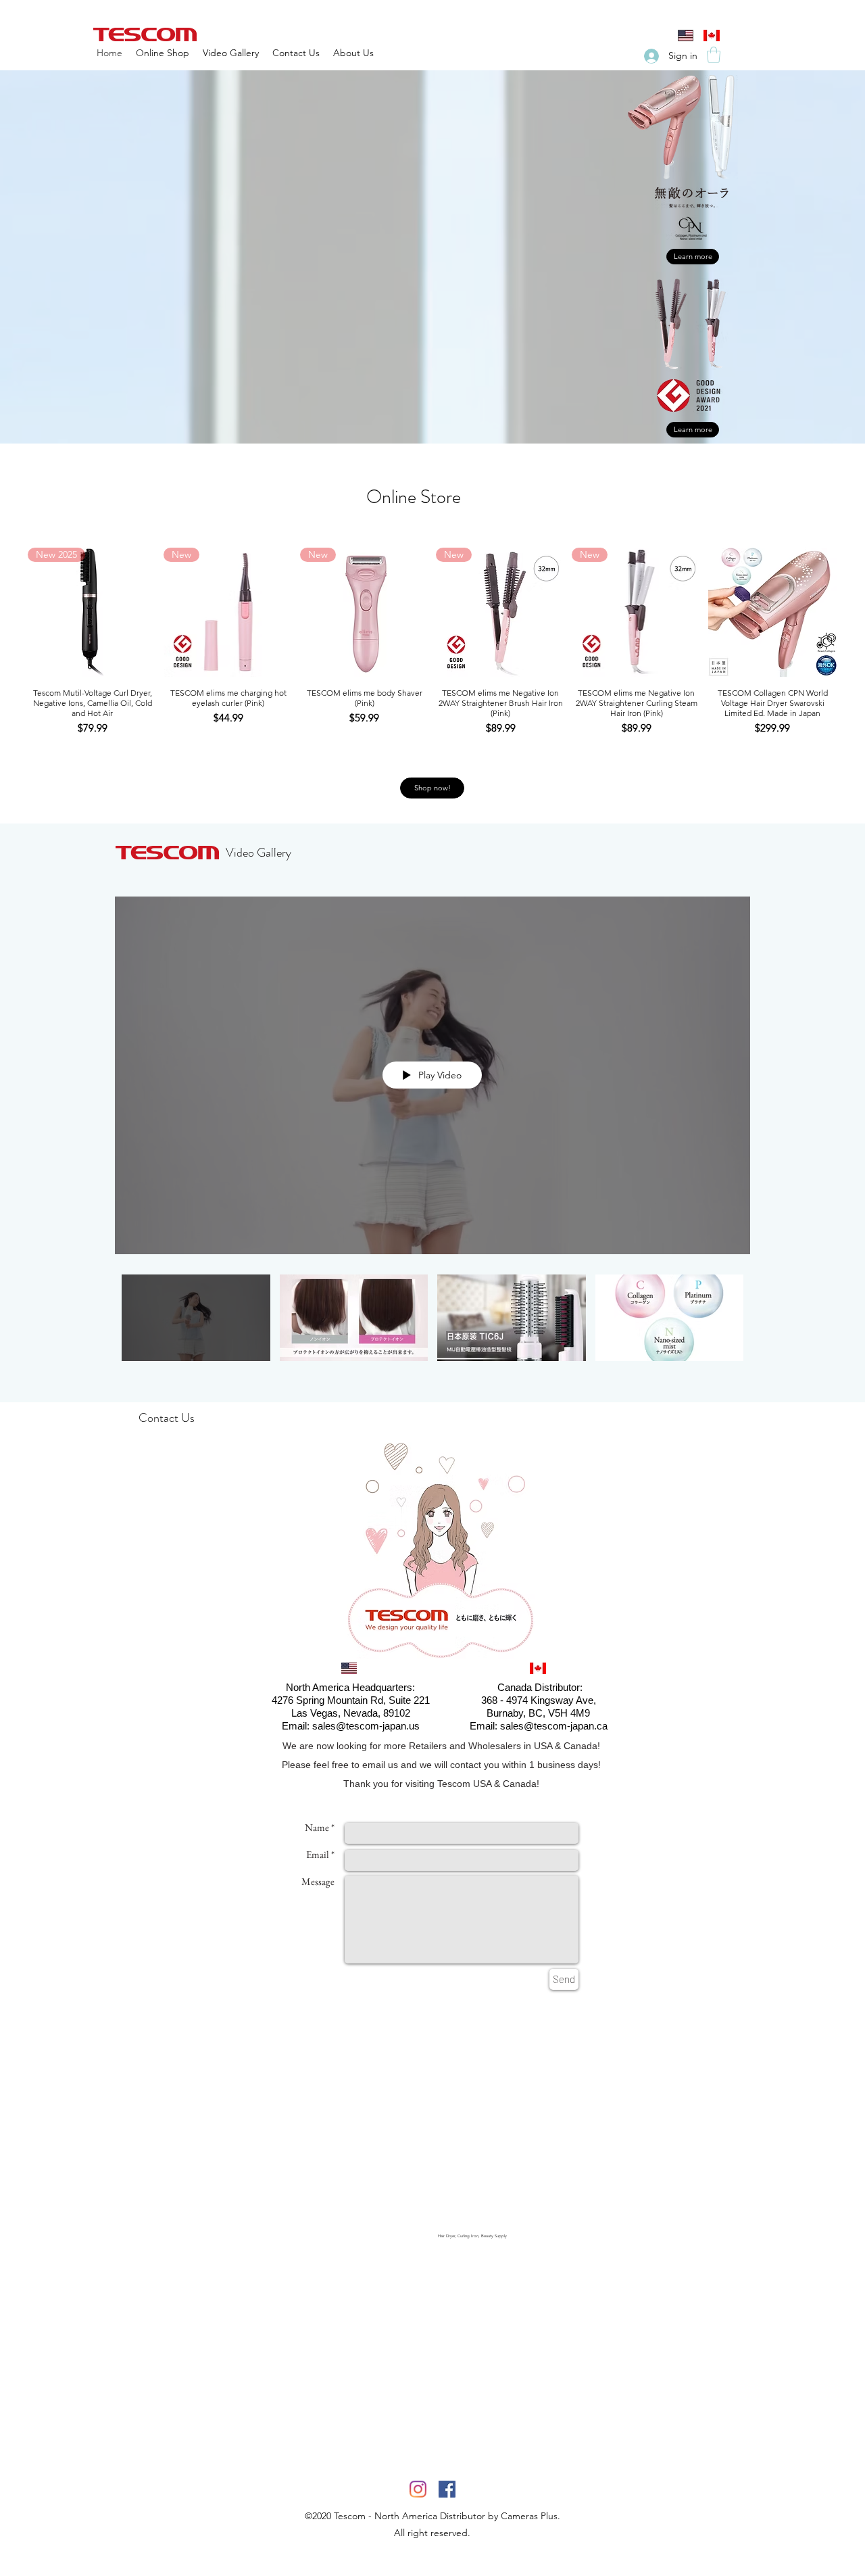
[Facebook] (447, 2489)
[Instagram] (418, 2489)
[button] (714, 55)
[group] (432, 642)
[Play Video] (196, 1317)
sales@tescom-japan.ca (554, 1726)
